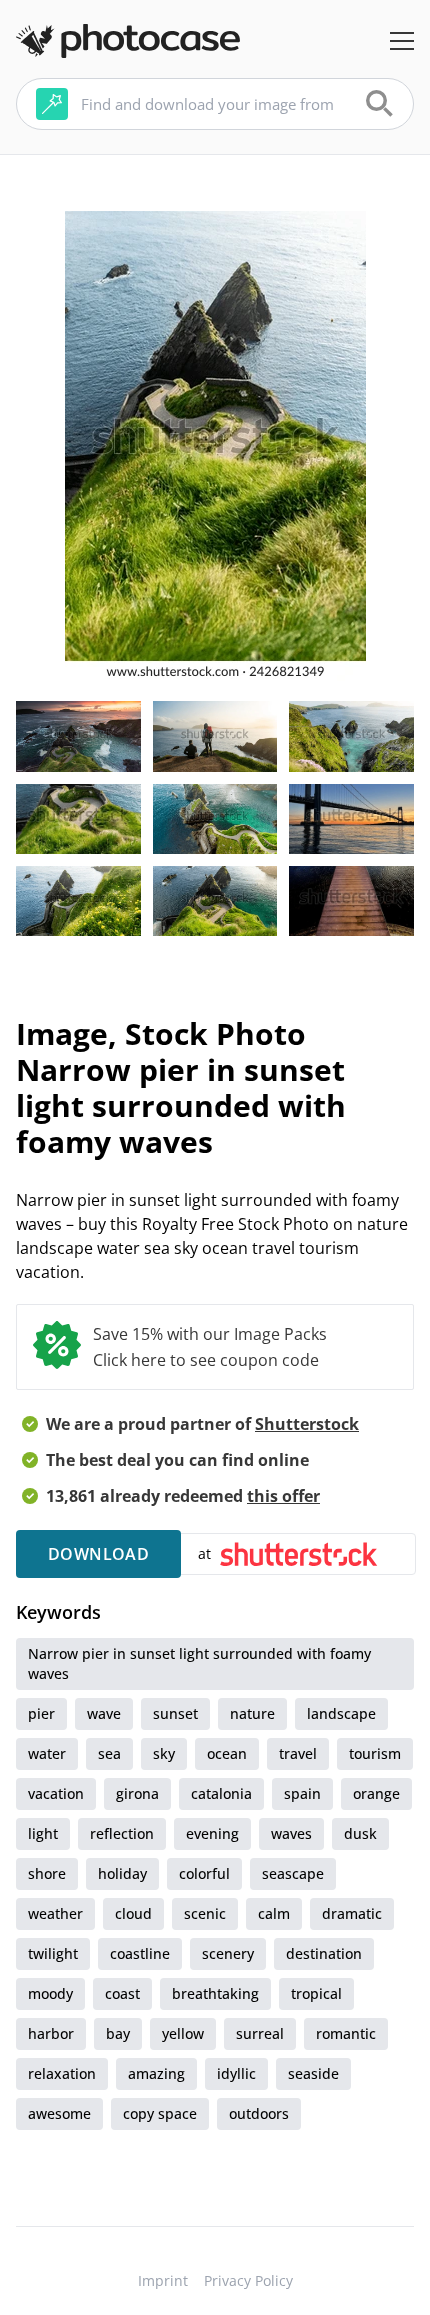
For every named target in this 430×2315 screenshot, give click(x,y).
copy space (160, 2113)
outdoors (259, 2113)
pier (41, 1713)
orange (376, 1793)
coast (122, 1993)
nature (252, 1713)
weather (55, 1913)
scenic (205, 1913)
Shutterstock (307, 1424)
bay (118, 2033)
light (43, 1833)
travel (298, 1753)
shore (47, 1873)
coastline (140, 1953)
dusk (360, 1833)
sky (164, 1753)
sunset (175, 1713)
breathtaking (215, 1993)
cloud (133, 1913)
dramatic (352, 1913)
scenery (228, 1953)
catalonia (221, 1793)
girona (137, 1793)
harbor (51, 2033)
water (47, 1753)
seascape (293, 1873)
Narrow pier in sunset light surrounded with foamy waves (199, 1663)
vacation (56, 1793)
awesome (59, 2113)
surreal (260, 2033)
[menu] (402, 41)
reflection (122, 1833)
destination (324, 1953)
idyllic (236, 2073)
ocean (227, 1753)
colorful (204, 1873)
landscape (341, 1713)
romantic (346, 2033)
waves (291, 1833)
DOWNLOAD (98, 1554)
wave (104, 1713)
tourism (375, 1753)
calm (274, 1913)
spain (302, 1793)
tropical (316, 1993)
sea (109, 1753)
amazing (156, 2073)
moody (50, 1993)
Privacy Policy (248, 2280)
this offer (283, 1496)
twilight (53, 1953)
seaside (313, 2073)
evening (212, 1833)
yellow (183, 2033)
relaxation (62, 2073)
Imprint (163, 2280)
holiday (122, 1873)
